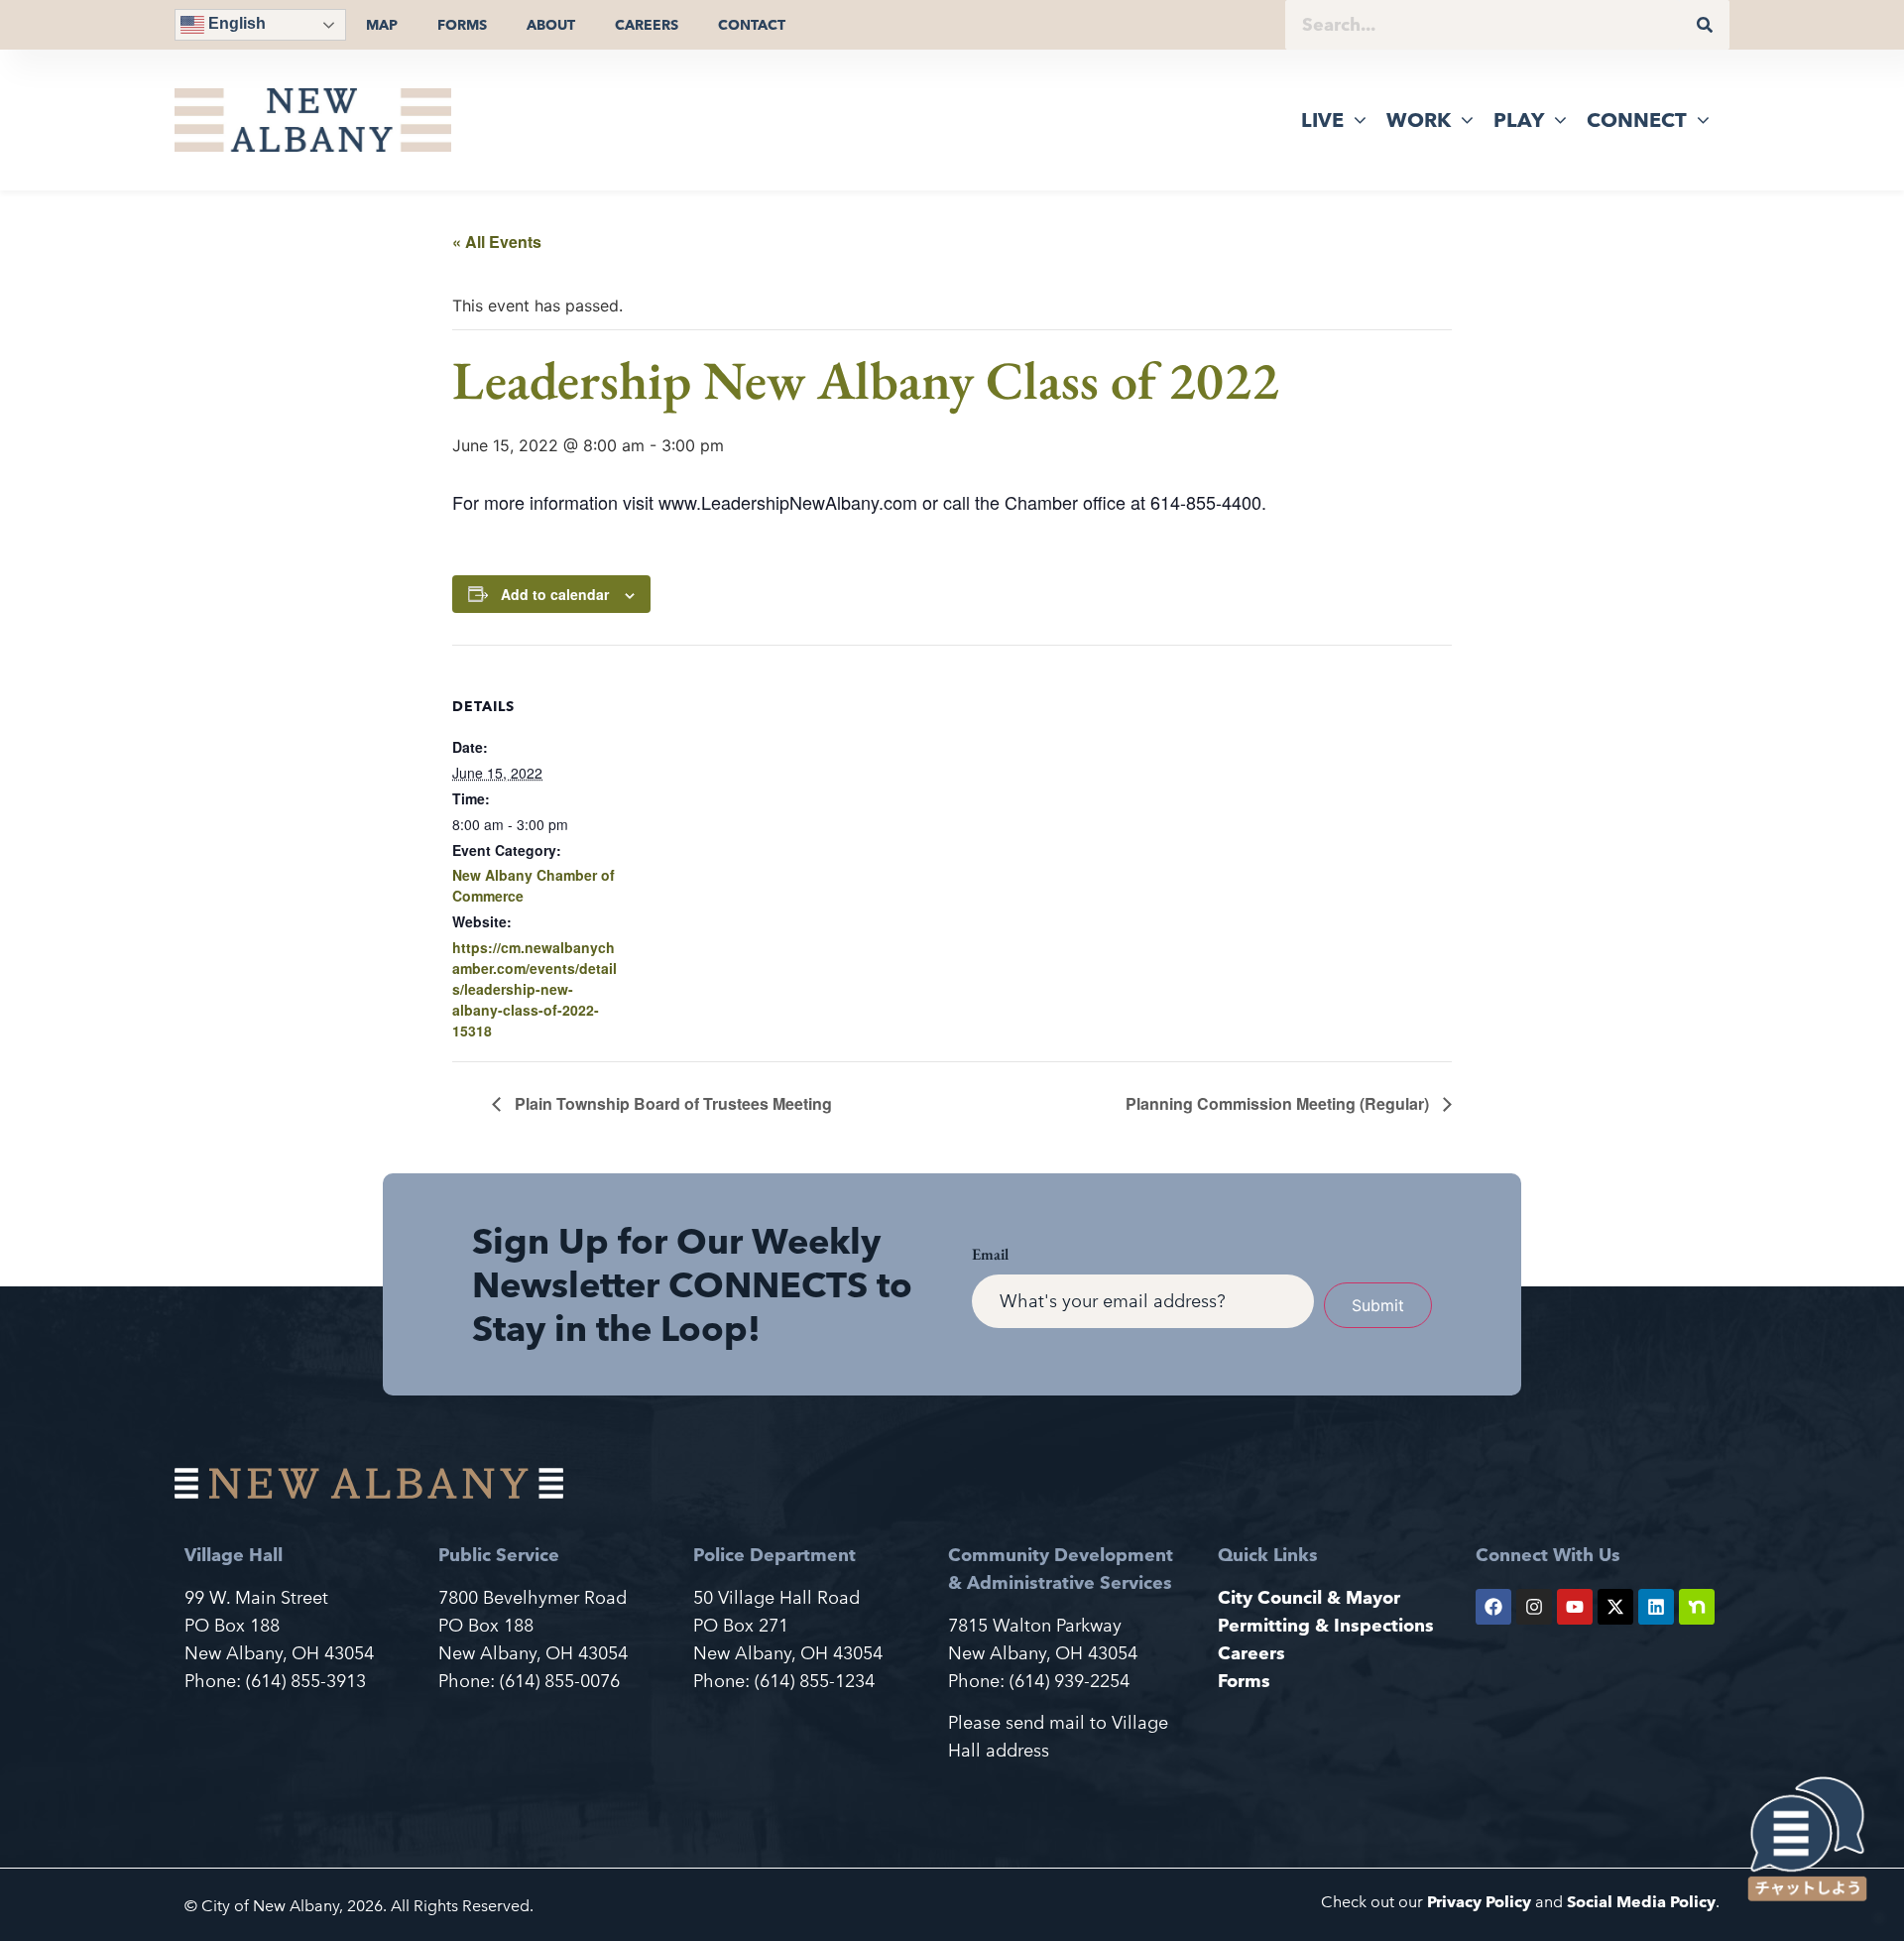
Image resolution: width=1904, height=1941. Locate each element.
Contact (752, 25)
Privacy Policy (1479, 1902)
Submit (1378, 1305)
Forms (462, 25)
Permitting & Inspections (1326, 1625)
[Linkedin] (1656, 1607)
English (235, 23)
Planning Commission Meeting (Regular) (1279, 1103)
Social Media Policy (1641, 1902)
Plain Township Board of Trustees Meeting (671, 1103)
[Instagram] (1534, 1607)
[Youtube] (1575, 1607)
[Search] (1705, 25)
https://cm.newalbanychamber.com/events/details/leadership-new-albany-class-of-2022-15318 (535, 989)
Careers (647, 25)
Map (382, 25)
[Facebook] (1493, 1607)
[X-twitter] (1615, 1607)
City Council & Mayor (1309, 1597)
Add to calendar (555, 594)
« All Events (497, 242)
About (551, 25)
